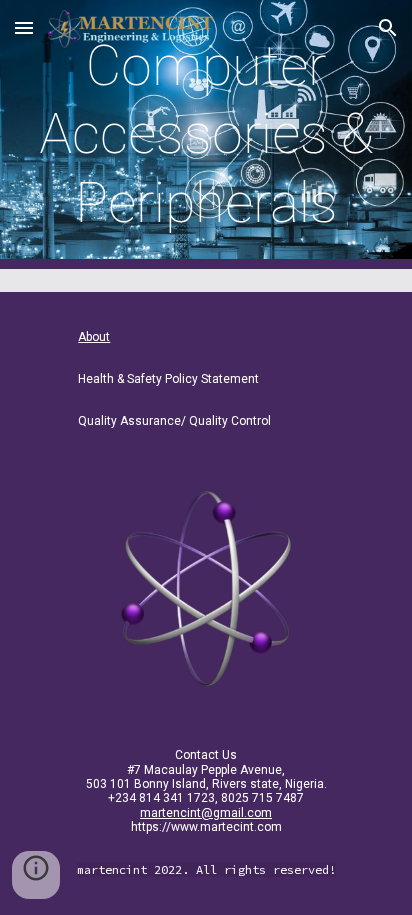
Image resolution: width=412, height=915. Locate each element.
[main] (206, 134)
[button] (24, 27)
